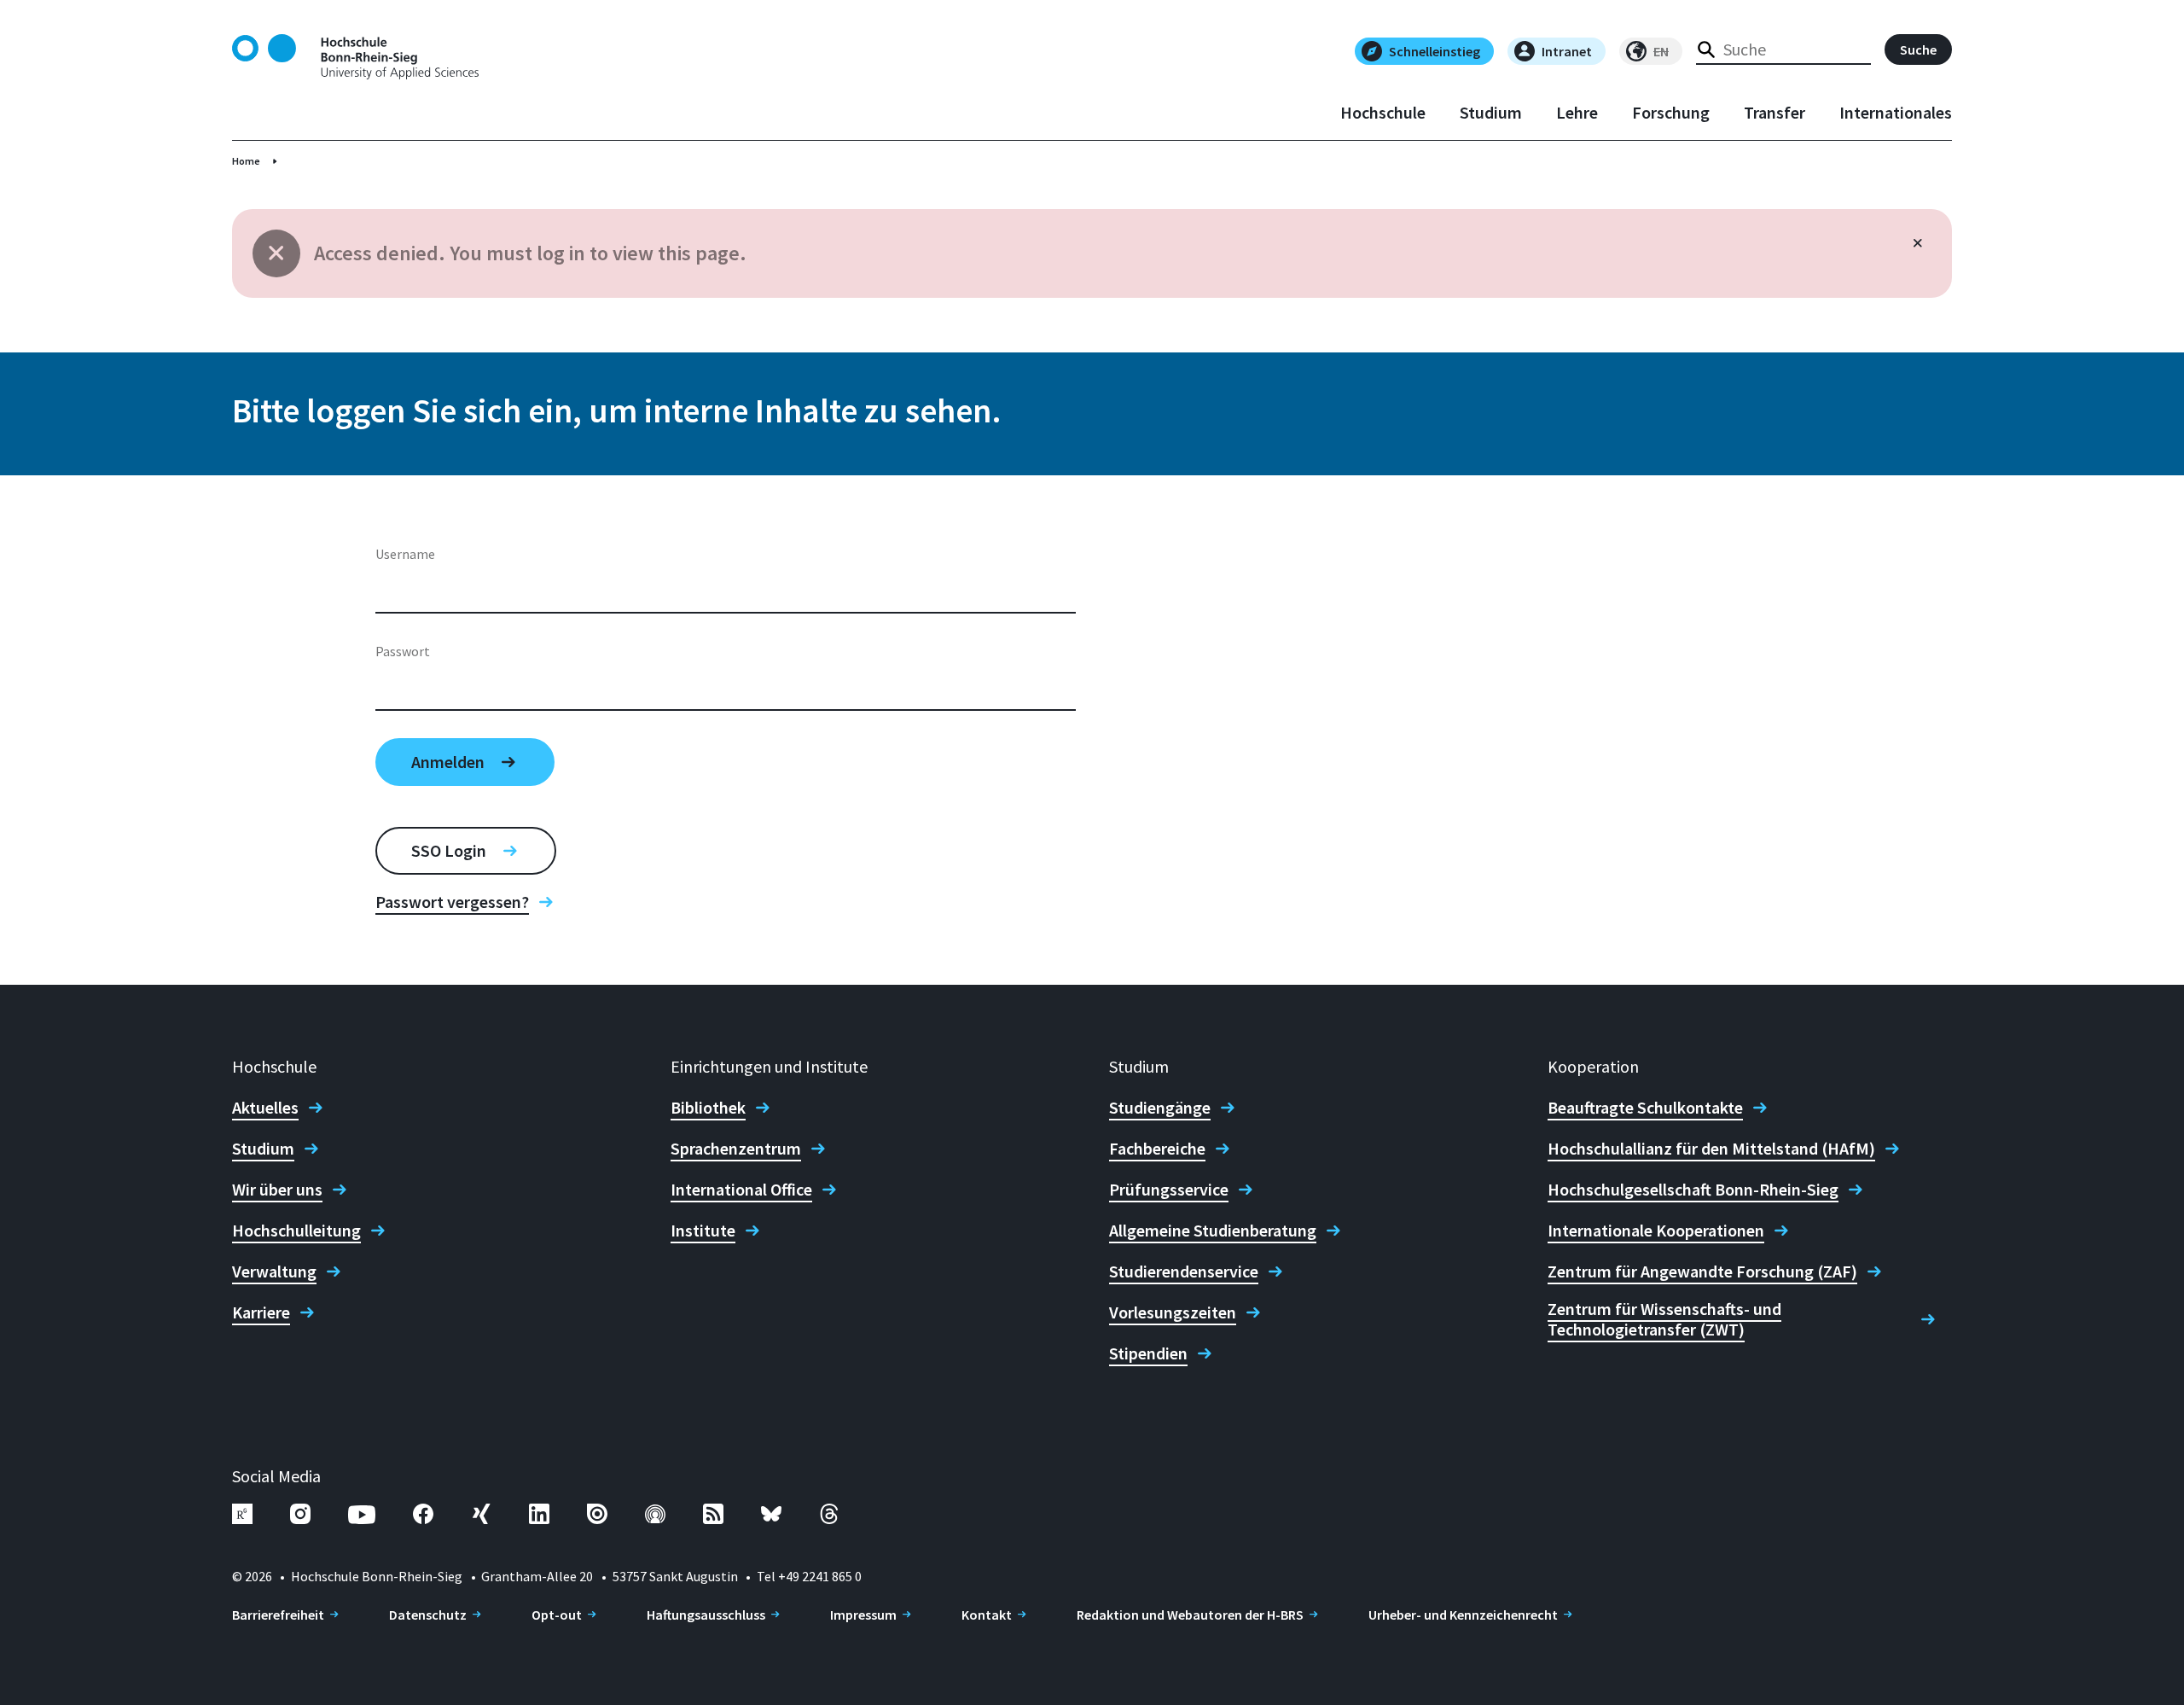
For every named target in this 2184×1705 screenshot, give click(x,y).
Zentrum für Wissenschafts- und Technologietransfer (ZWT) (1664, 1319)
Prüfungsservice (1169, 1190)
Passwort (403, 651)
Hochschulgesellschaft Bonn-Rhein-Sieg (1693, 1190)
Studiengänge (1160, 1108)
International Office (741, 1190)
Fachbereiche (1157, 1149)
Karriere (261, 1312)
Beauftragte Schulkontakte (1645, 1108)
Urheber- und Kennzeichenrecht (1463, 1615)
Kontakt (987, 1615)
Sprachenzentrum (736, 1149)
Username (405, 554)
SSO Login (449, 850)
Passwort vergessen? (452, 902)
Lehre (1577, 113)
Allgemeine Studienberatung (1213, 1231)
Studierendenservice (1184, 1271)
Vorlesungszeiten (1173, 1312)
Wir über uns (277, 1190)
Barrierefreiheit (278, 1615)
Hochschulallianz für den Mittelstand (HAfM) (1711, 1149)
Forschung (1671, 113)
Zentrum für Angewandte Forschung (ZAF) (1702, 1271)
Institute (703, 1231)
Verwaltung (274, 1271)
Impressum (863, 1615)
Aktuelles (265, 1108)
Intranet (1567, 51)
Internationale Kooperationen (1656, 1231)
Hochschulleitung (296, 1231)
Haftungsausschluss (706, 1615)
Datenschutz (428, 1615)
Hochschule (1383, 113)
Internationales (1896, 113)
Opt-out (557, 1615)
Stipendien (1148, 1353)
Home (246, 161)
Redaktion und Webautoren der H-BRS (1190, 1615)
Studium (1491, 113)
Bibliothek (708, 1108)
